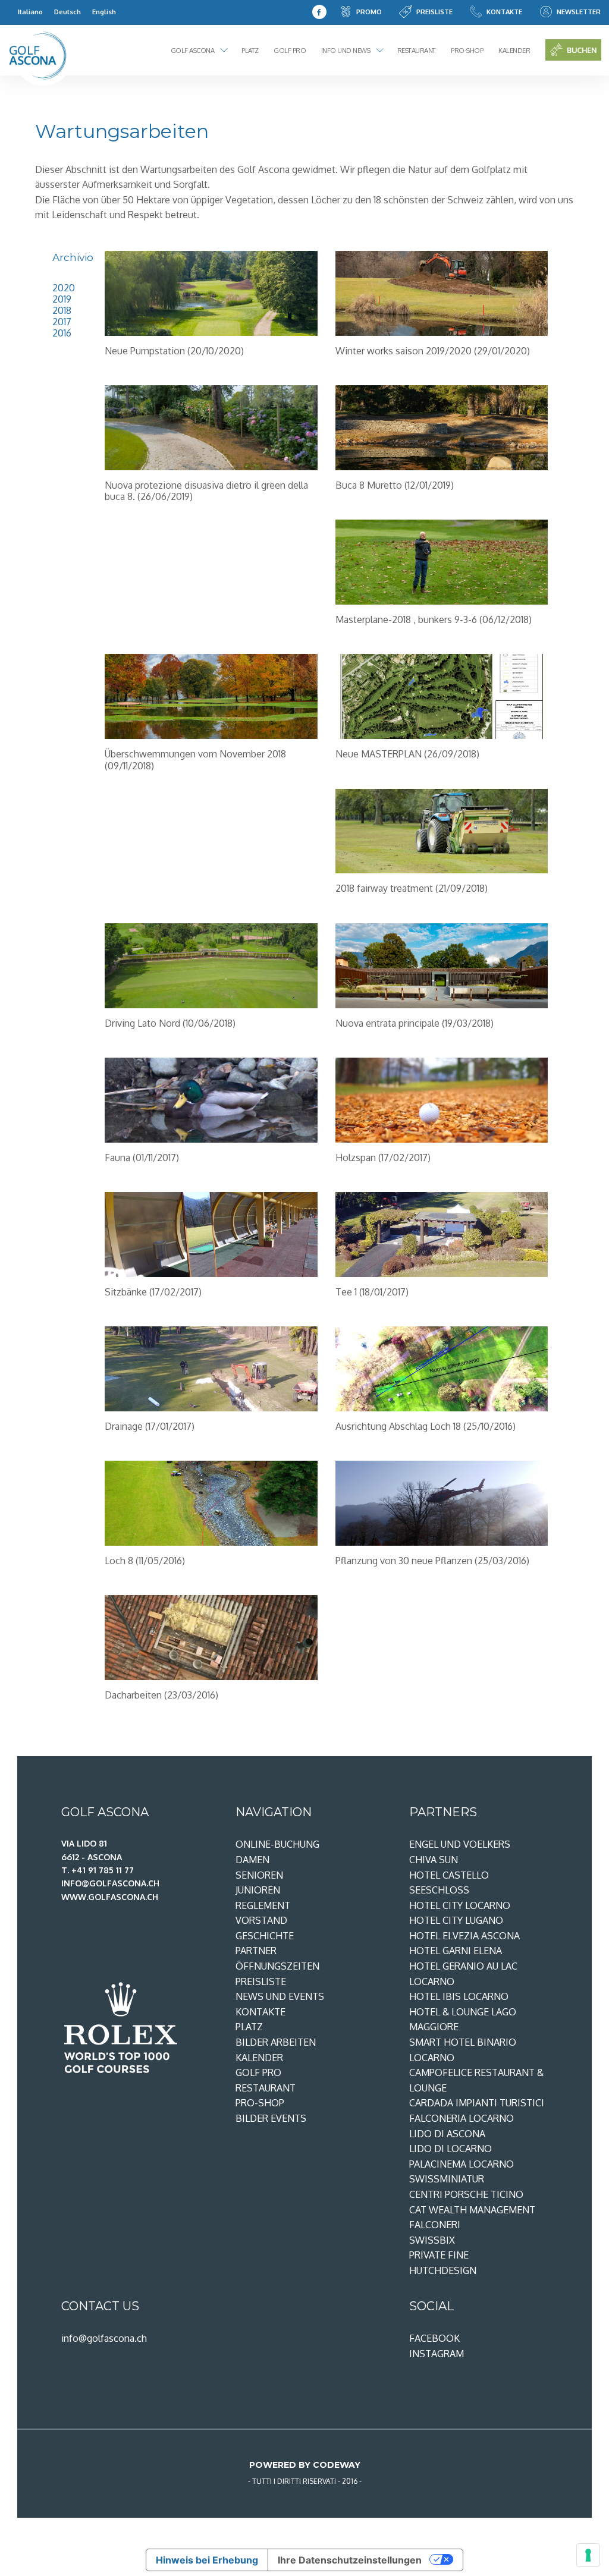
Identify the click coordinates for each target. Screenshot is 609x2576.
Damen (252, 1860)
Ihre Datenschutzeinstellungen (350, 2560)
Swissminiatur (447, 2179)
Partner (256, 1951)
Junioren (258, 1890)
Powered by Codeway (305, 2465)
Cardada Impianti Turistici (477, 2103)
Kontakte (504, 12)
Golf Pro (290, 50)
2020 (64, 288)
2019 (62, 299)
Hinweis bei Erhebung (207, 2560)
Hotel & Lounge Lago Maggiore (463, 2020)
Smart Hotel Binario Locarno (463, 2050)
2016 (62, 333)
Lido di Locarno (451, 2149)
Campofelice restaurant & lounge (476, 2080)
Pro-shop (467, 50)
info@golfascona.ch (104, 2338)
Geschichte (265, 1936)
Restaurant (417, 50)
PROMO (369, 12)
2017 (62, 322)
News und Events (280, 1996)
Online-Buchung (277, 1844)
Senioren (259, 1875)
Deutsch (68, 12)
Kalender (514, 50)
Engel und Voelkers (460, 1844)
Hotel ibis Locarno (459, 1996)
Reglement (263, 1905)
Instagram (437, 2354)
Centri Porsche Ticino (466, 2194)
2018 (62, 310)
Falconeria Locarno (462, 2118)
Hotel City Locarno (460, 1905)
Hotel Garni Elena (456, 1951)
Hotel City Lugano (456, 1920)
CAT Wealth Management (472, 2210)
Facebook (434, 2338)
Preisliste (434, 12)
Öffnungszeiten (277, 1966)
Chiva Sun (434, 1860)
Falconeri (435, 2225)
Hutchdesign (443, 2270)
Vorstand (261, 1920)
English (104, 12)
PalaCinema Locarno (462, 2164)
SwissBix (432, 2240)
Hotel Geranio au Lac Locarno (463, 1974)
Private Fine (439, 2255)
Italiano (30, 12)
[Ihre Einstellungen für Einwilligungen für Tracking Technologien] (588, 2555)
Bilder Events (271, 2118)
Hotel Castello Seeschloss (449, 1883)
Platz (250, 50)
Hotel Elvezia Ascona (464, 1936)
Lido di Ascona (447, 2134)
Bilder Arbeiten (276, 2042)
